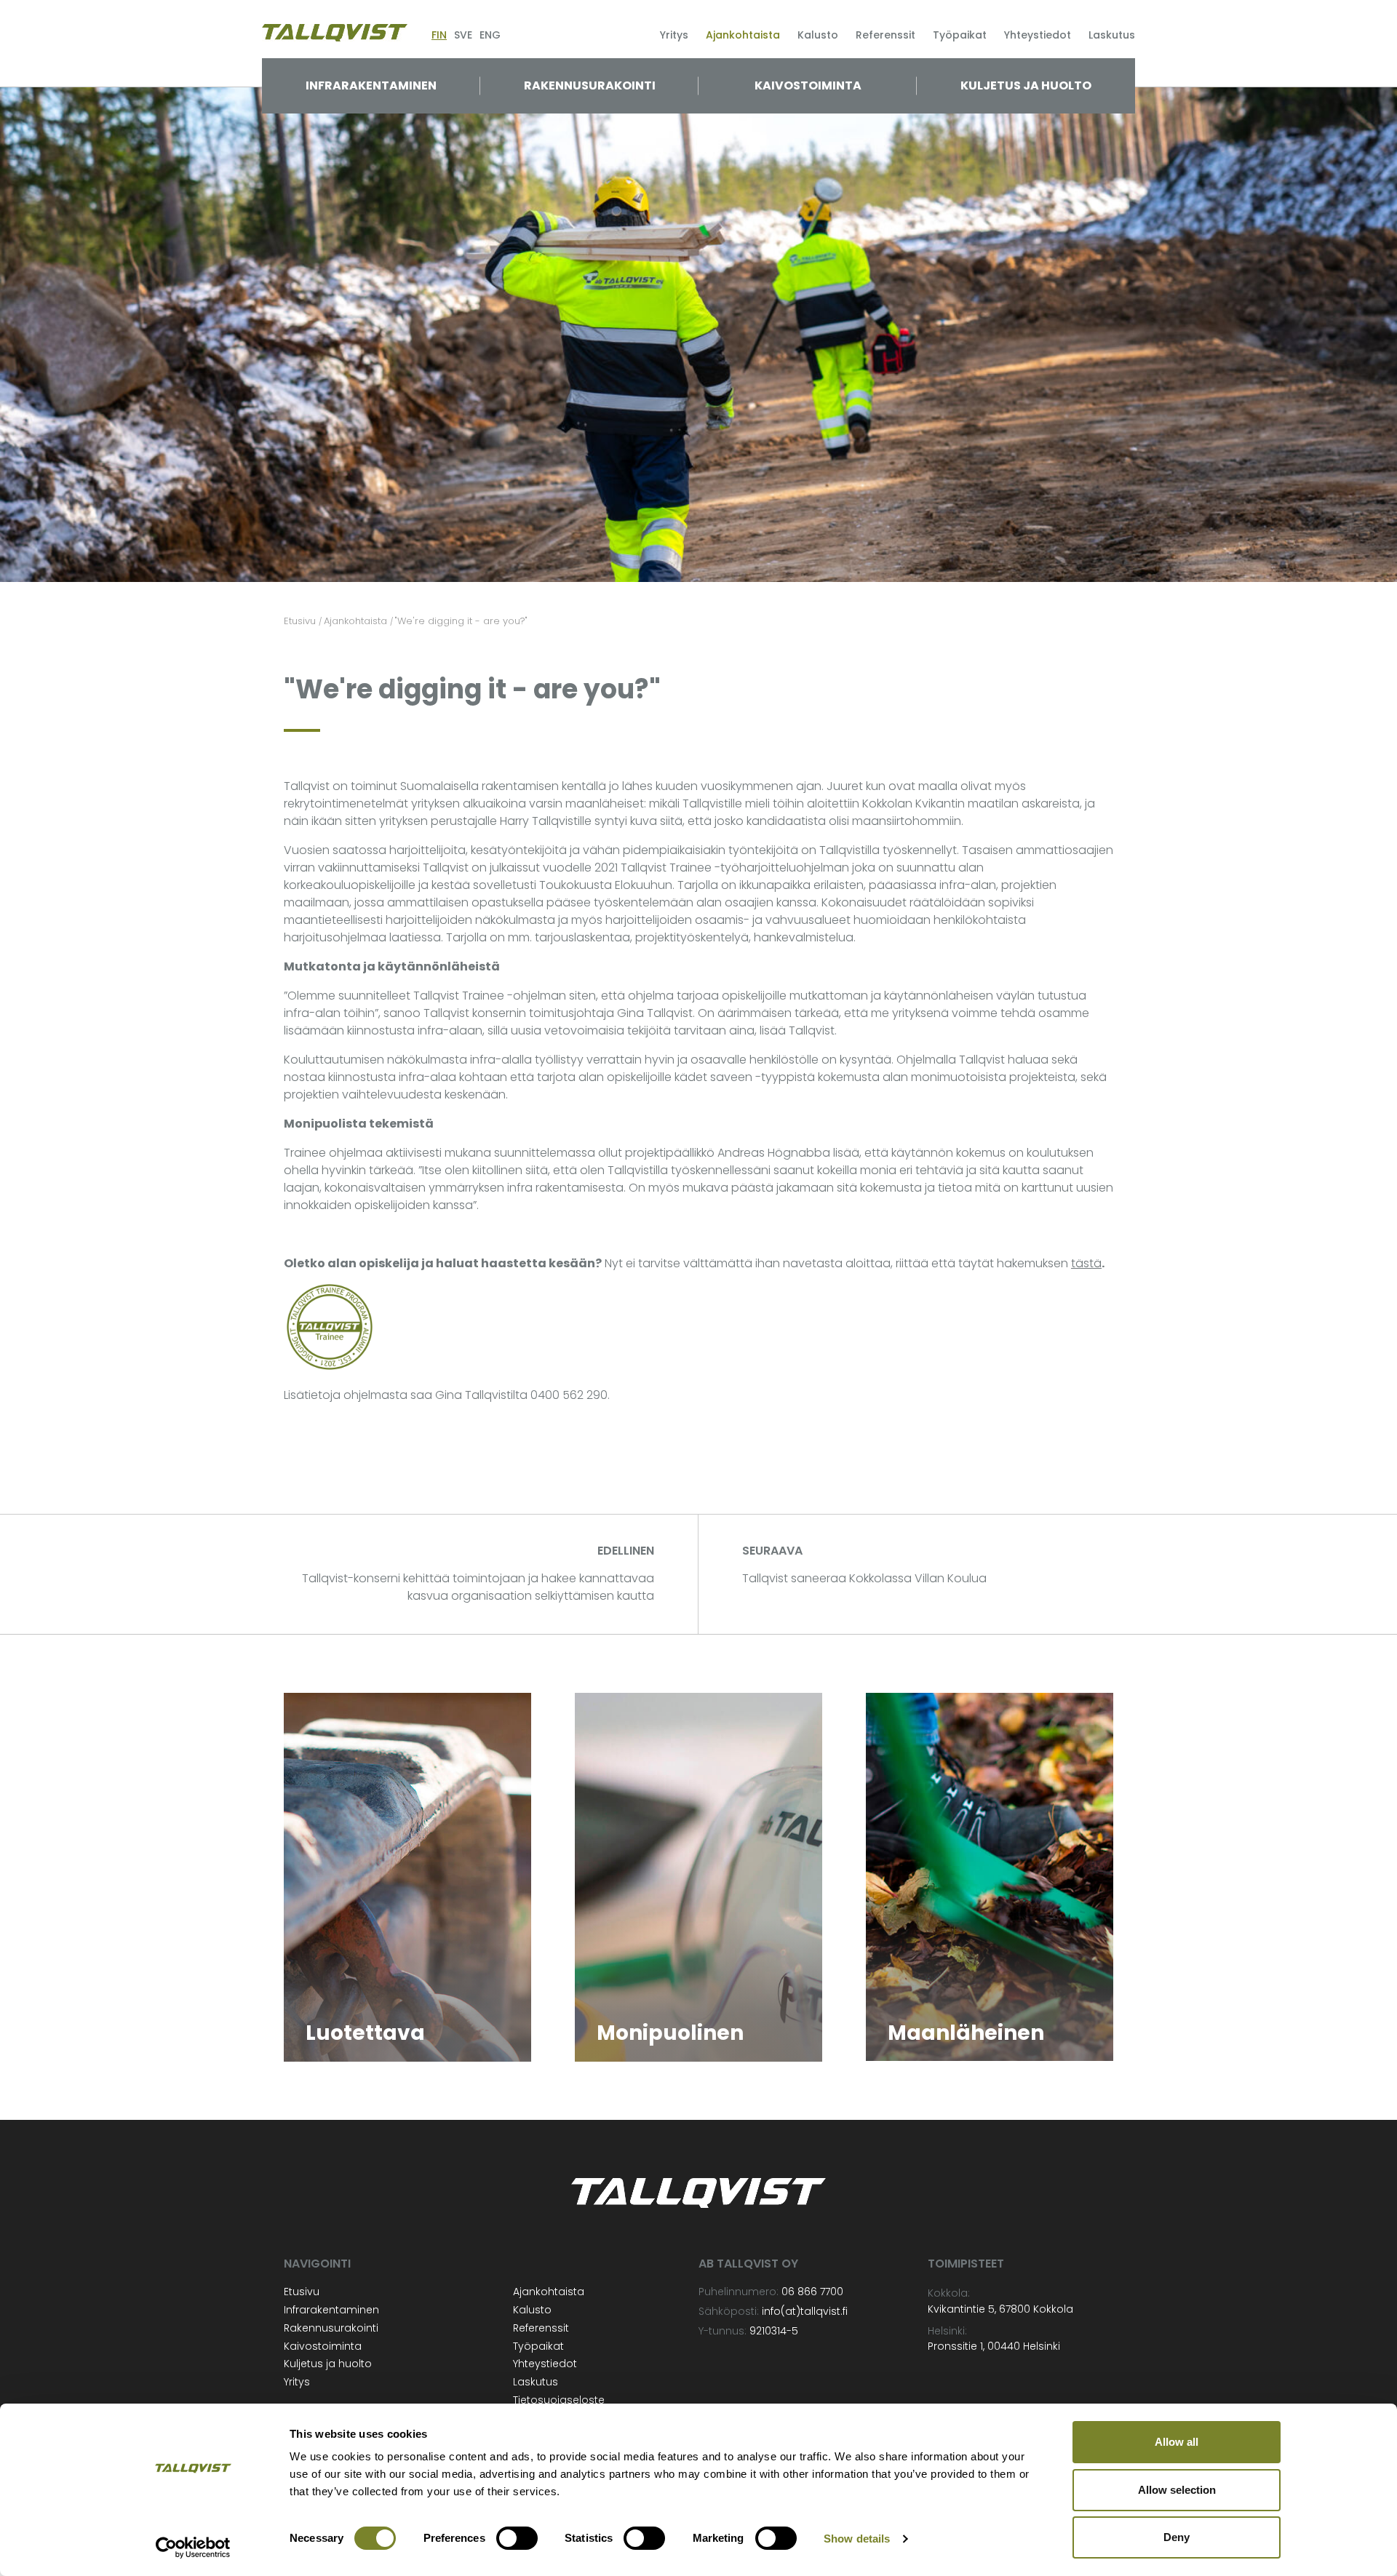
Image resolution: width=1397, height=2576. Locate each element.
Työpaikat (960, 35)
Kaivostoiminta (808, 85)
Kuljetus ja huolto (1026, 85)
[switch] (517, 2538)
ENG (490, 35)
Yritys (674, 35)
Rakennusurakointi (590, 85)
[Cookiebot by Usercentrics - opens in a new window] (193, 2548)
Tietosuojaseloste (559, 2400)
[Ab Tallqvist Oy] (335, 32)
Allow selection (1177, 2490)
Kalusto (818, 35)
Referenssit (885, 35)
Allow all (1177, 2442)
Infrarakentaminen (371, 85)
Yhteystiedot (1038, 35)
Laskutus (1112, 35)
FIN (439, 35)
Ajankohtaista (743, 35)
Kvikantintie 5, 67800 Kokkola (1000, 2309)
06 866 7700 (812, 2292)
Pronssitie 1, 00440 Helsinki (994, 2346)
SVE (463, 35)
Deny (1177, 2537)
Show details (857, 2539)
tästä (1086, 1263)
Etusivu (302, 2292)
